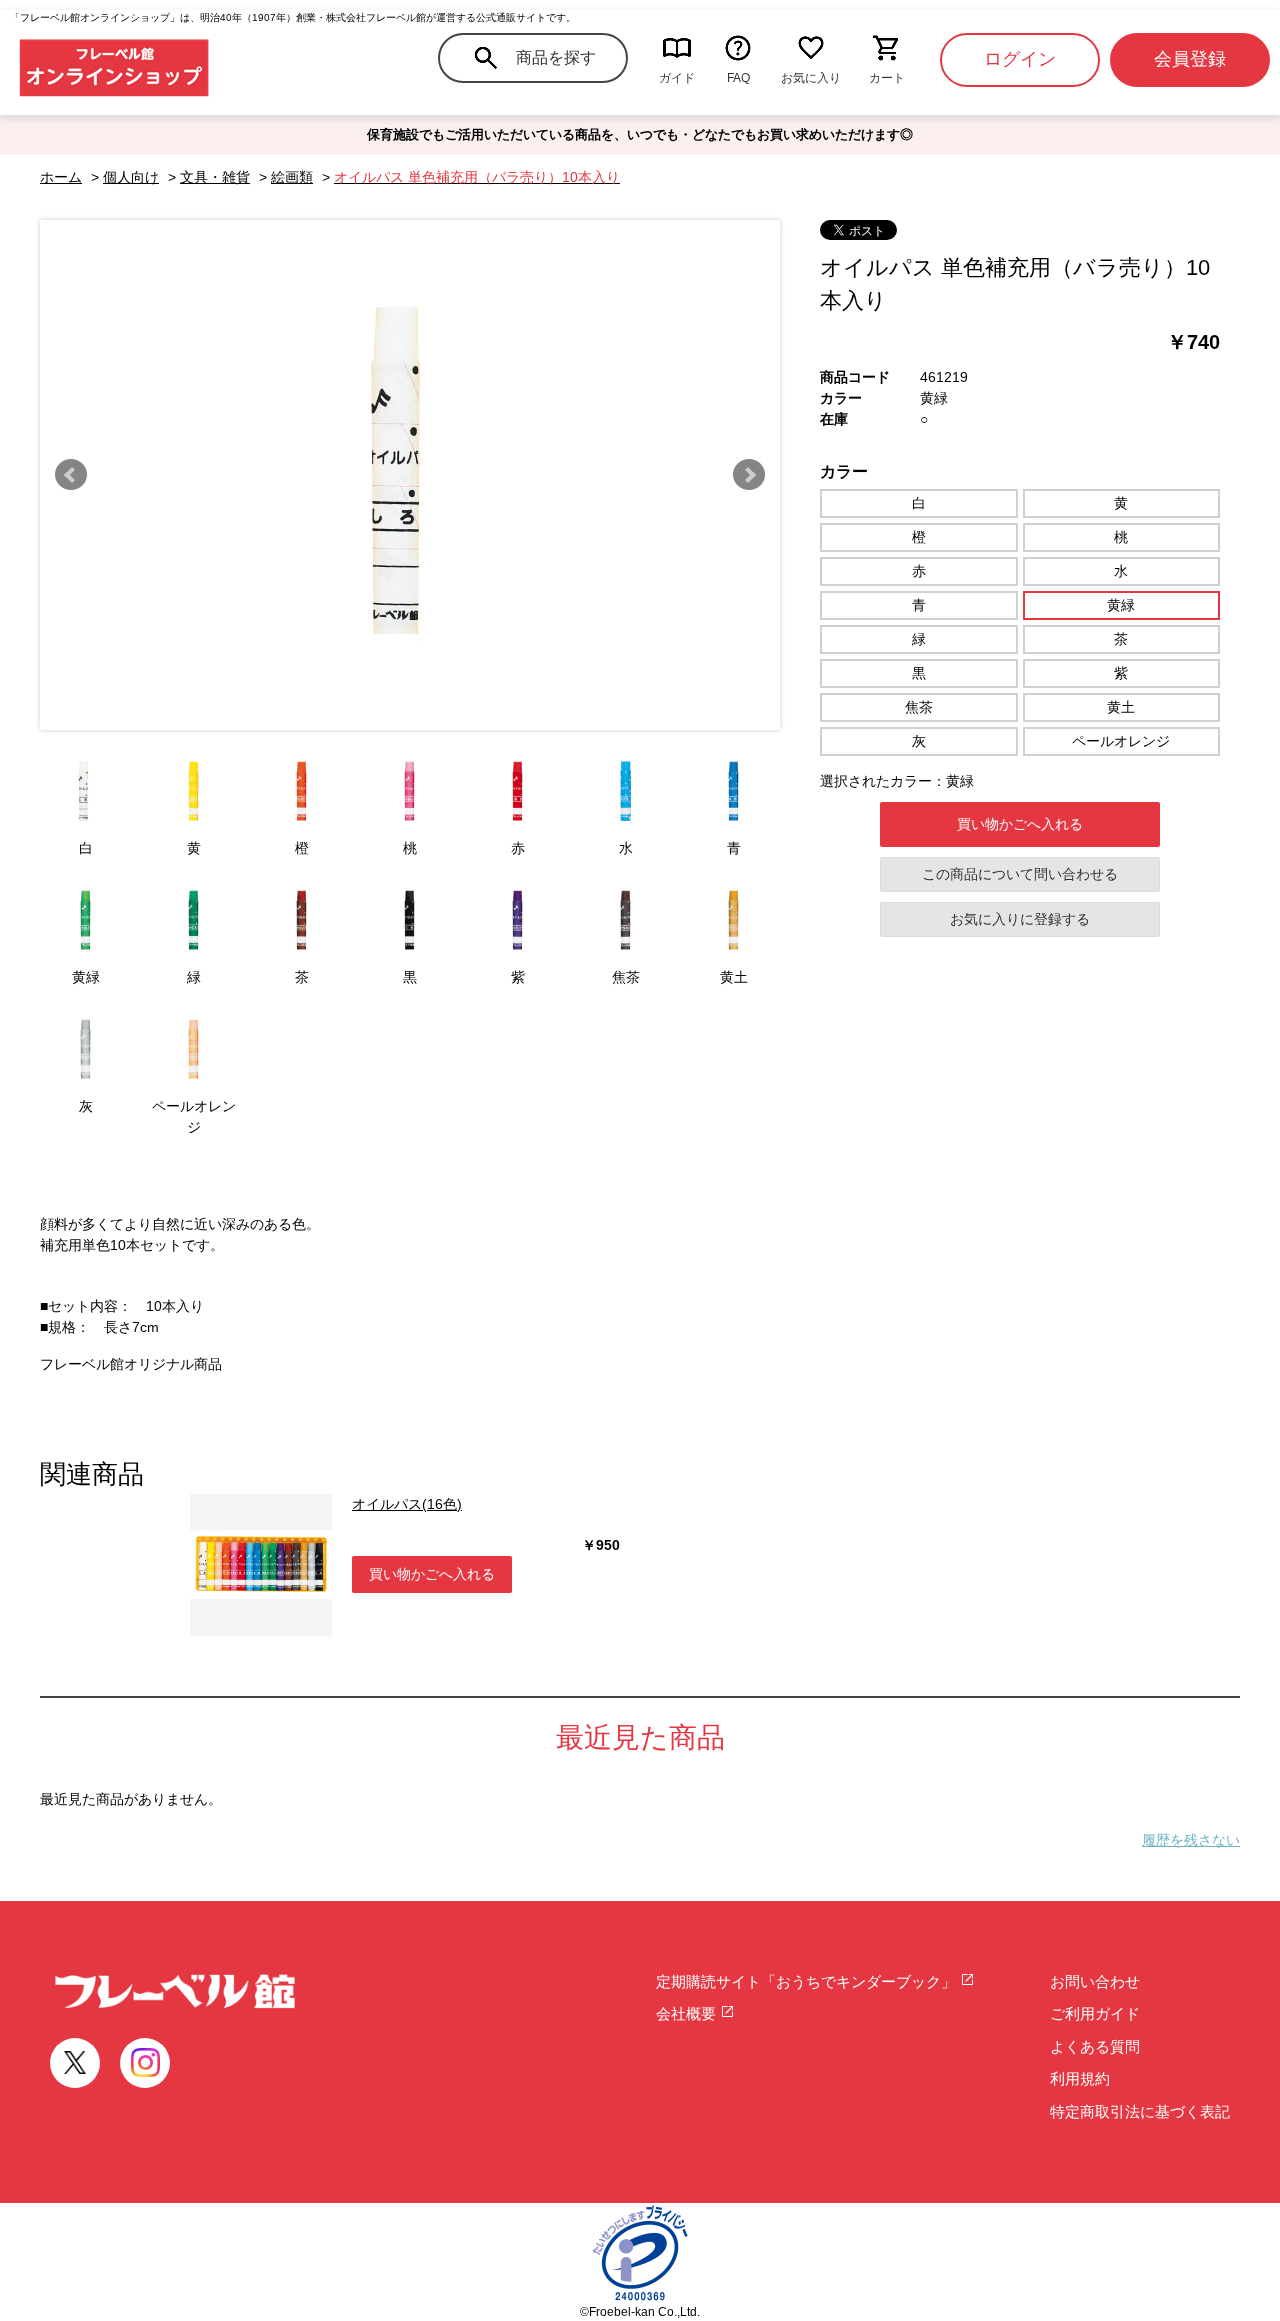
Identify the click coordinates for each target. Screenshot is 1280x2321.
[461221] (302, 921)
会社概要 (688, 2013)
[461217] (626, 792)
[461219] (86, 921)
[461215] (410, 792)
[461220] (194, 921)
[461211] (86, 792)
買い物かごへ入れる (1020, 824)
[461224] (626, 921)
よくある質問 (1095, 2046)
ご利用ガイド (1095, 2013)
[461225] (734, 921)
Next (749, 475)
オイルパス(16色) (407, 1504)
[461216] (518, 792)
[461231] (194, 1050)
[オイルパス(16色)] (261, 1565)
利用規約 (1080, 2078)
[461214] (302, 792)
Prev (71, 475)
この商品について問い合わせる (1020, 874)
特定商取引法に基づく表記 (1140, 2111)
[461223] (518, 921)
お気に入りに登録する (1020, 919)
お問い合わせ (1095, 1981)
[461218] (734, 792)
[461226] (86, 1050)
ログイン (1020, 59)
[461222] (410, 921)
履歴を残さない (1191, 1840)
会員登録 (1190, 59)
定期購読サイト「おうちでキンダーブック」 (808, 1981)
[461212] (194, 792)
